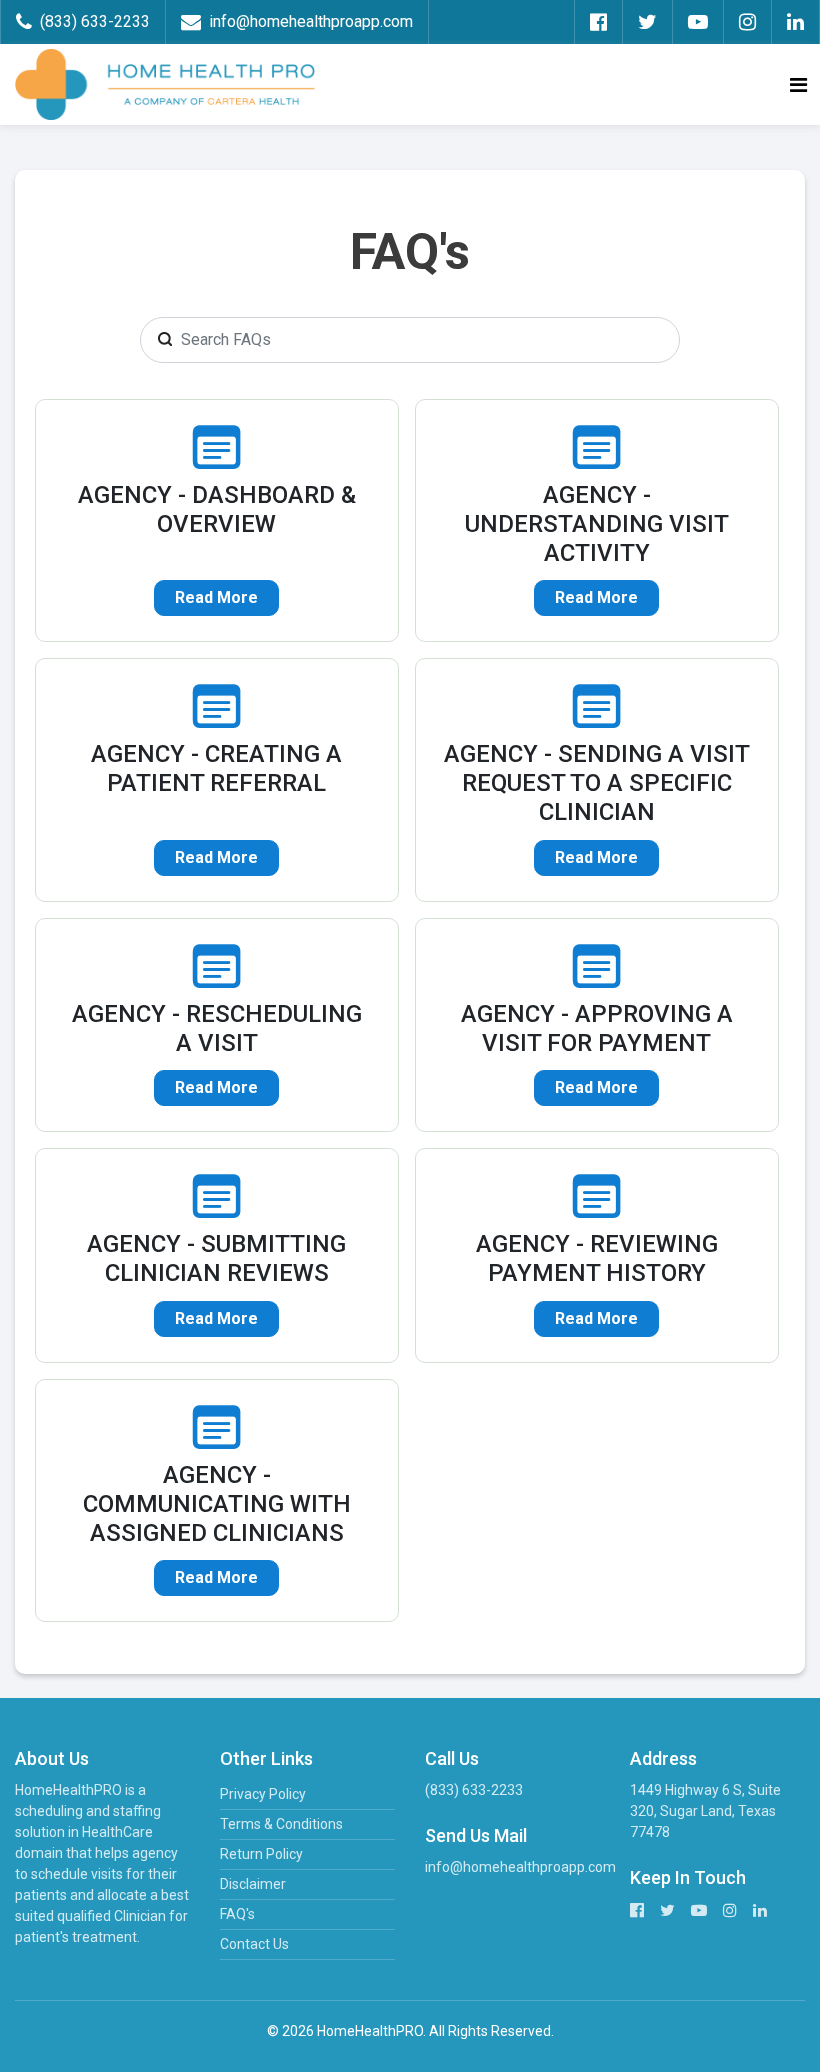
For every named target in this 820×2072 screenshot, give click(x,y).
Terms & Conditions (281, 1824)
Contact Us (254, 1944)
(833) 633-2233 (474, 1790)
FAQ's (237, 1914)
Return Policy (261, 1854)
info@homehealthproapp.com (520, 1867)
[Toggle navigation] (798, 85)
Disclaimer (253, 1884)
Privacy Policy (263, 1794)
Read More (216, 597)
